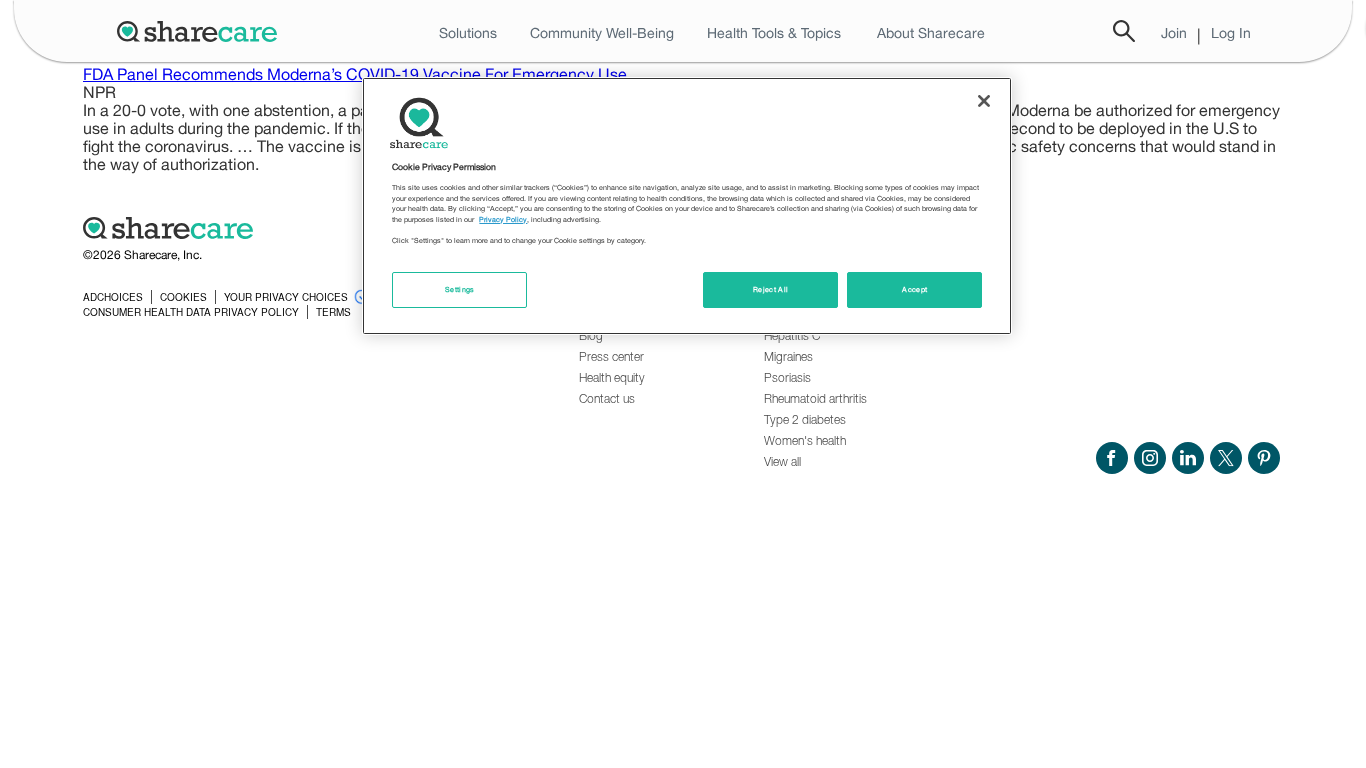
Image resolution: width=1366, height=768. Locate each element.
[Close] (984, 101)
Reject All (771, 289)
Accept (914, 289)
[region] (687, 206)
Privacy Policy (503, 219)
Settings (460, 289)
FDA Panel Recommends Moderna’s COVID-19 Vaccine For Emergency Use (355, 74)
